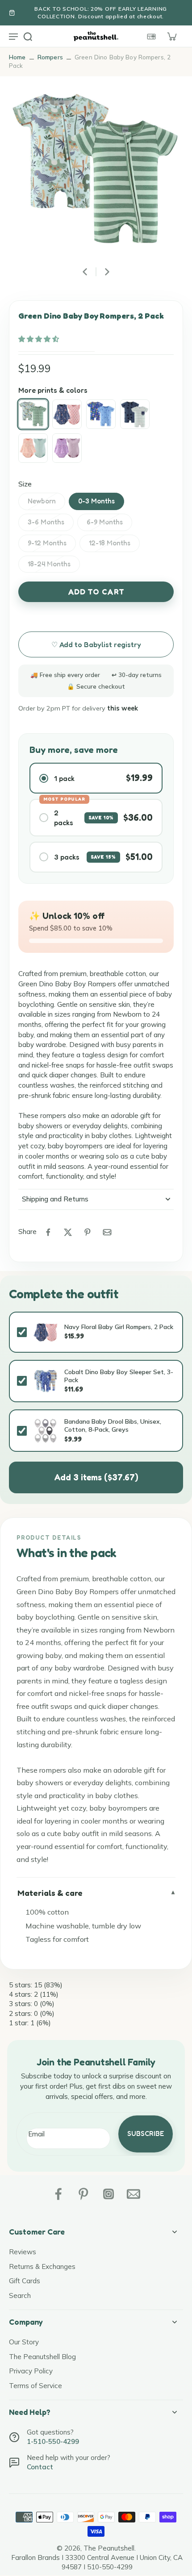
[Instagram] (109, 2194)
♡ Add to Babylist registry (96, 644)
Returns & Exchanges (42, 2266)
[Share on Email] (107, 1232)
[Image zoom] (96, 170)
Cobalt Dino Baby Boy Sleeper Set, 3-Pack (119, 1376)
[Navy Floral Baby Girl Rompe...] (67, 414)
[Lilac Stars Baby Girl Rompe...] (67, 448)
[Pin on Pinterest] (88, 1232)
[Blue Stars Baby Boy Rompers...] (135, 414)
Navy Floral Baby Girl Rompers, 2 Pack (119, 1327)
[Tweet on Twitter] (68, 1232)
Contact (40, 2467)
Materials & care (50, 1893)
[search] (28, 36)
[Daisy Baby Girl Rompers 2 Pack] (33, 448)
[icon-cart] (171, 36)
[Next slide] (107, 272)
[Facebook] (58, 2194)
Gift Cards (25, 2281)
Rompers (50, 57)
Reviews (23, 2252)
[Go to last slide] (85, 272)
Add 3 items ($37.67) (96, 1477)
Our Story (24, 2342)
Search (20, 2296)
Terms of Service (35, 2386)
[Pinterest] (83, 2194)
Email (36, 2134)
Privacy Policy (31, 2371)
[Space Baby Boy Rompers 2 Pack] (101, 414)
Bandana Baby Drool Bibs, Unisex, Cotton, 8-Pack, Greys (113, 1425)
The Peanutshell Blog (42, 2357)
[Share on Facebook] (48, 1232)
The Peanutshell (109, 2548)
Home (17, 57)
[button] (40, 339)
